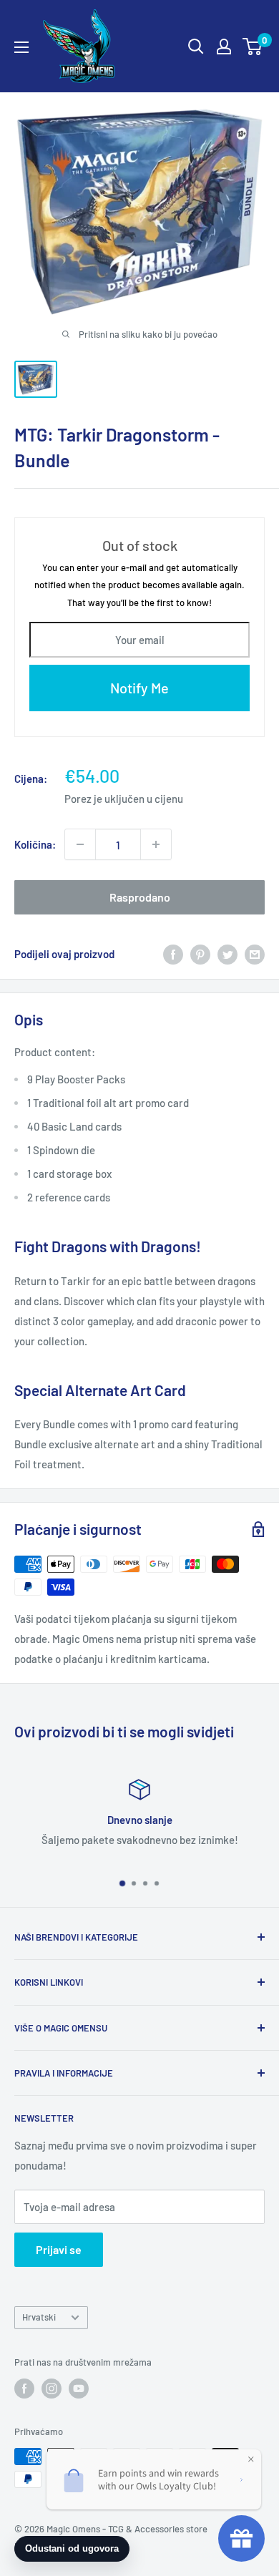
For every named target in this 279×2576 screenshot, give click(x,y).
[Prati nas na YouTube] (79, 2389)
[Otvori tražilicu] (196, 47)
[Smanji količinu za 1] (80, 844)
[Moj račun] (224, 47)
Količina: (35, 844)
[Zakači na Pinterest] (200, 954)
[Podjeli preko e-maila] (255, 954)
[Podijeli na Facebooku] (173, 954)
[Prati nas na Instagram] (52, 2389)
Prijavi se (59, 2249)
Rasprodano (140, 897)
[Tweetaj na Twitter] (227, 954)
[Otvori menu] (21, 47)
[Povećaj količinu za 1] (156, 844)
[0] (253, 47)
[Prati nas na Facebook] (24, 2389)
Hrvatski (39, 2317)
